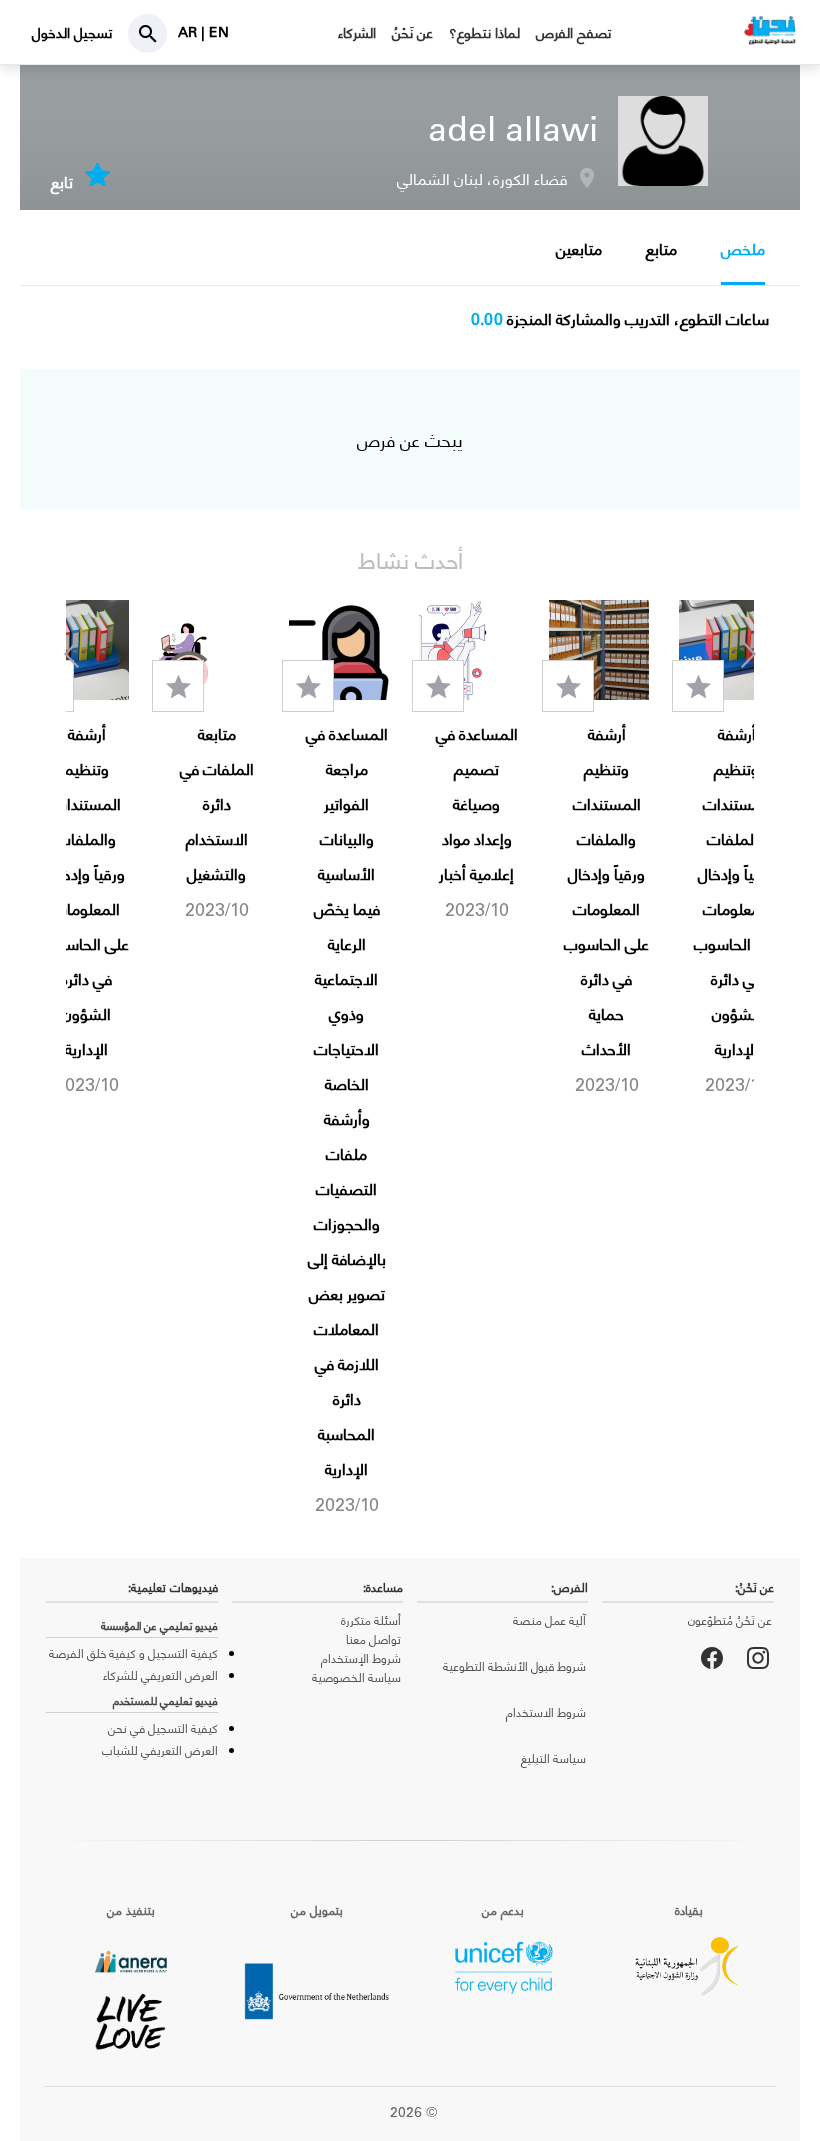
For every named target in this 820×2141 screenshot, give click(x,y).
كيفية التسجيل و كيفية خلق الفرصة (133, 1653)
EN (219, 32)
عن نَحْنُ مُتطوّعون (730, 1620)
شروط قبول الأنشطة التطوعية (514, 1666)
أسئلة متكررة (371, 1620)
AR (189, 32)
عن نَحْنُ (412, 33)
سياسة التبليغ (553, 1758)
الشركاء (357, 33)
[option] (729, 849)
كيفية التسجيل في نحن (163, 1728)
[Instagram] (758, 1658)
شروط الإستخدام (361, 1658)
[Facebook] (712, 1658)
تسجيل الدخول (72, 33)
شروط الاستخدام (546, 1712)
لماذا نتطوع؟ (484, 33)
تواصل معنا (373, 1639)
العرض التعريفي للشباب (160, 1750)
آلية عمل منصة (549, 1620)
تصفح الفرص (573, 33)
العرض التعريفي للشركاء (160, 1675)
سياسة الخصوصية (356, 1677)
